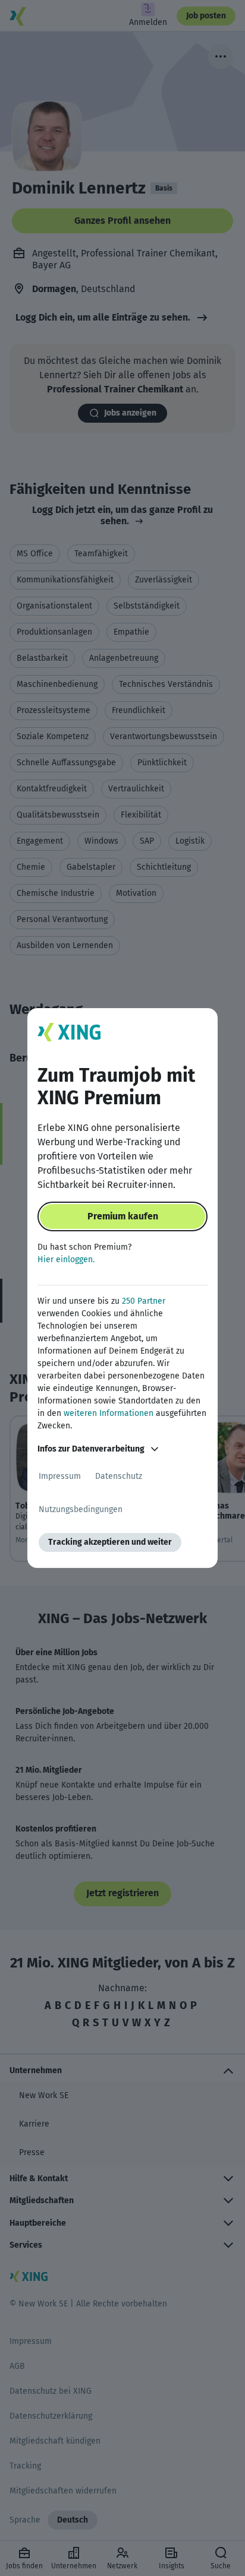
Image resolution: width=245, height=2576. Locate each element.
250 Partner (144, 1301)
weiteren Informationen (109, 1413)
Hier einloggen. (66, 1260)
